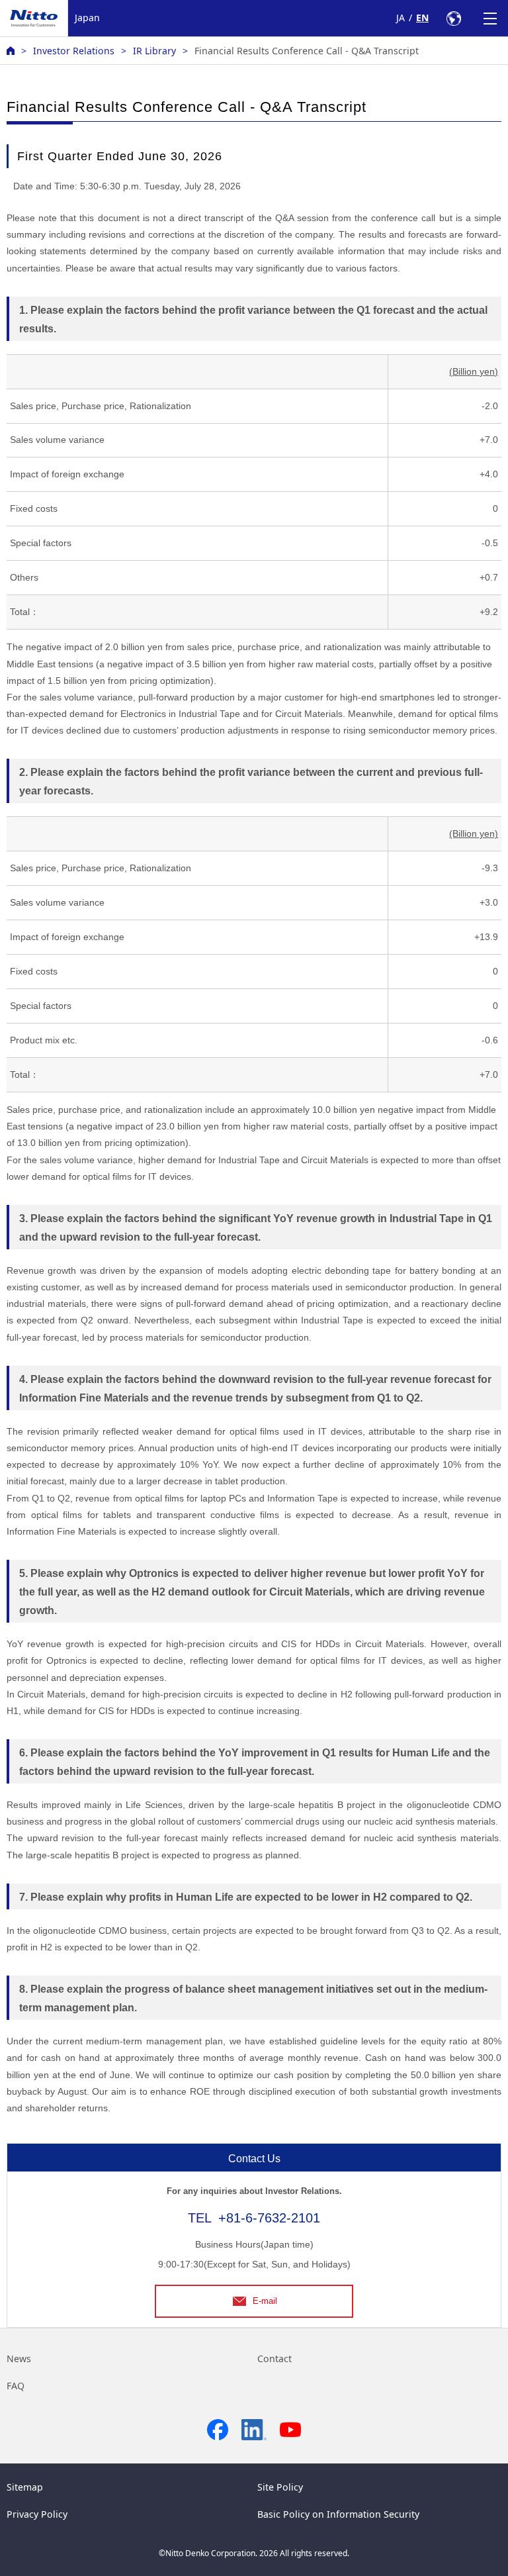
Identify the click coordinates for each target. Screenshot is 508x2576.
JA (401, 18)
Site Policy (280, 2487)
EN (422, 18)
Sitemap (25, 2487)
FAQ (16, 2386)
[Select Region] (453, 18)
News (19, 2359)
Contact (275, 2359)
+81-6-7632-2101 (269, 2218)
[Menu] (490, 18)
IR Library (154, 51)
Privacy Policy (37, 2514)
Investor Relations (74, 51)
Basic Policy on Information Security (338, 2514)
